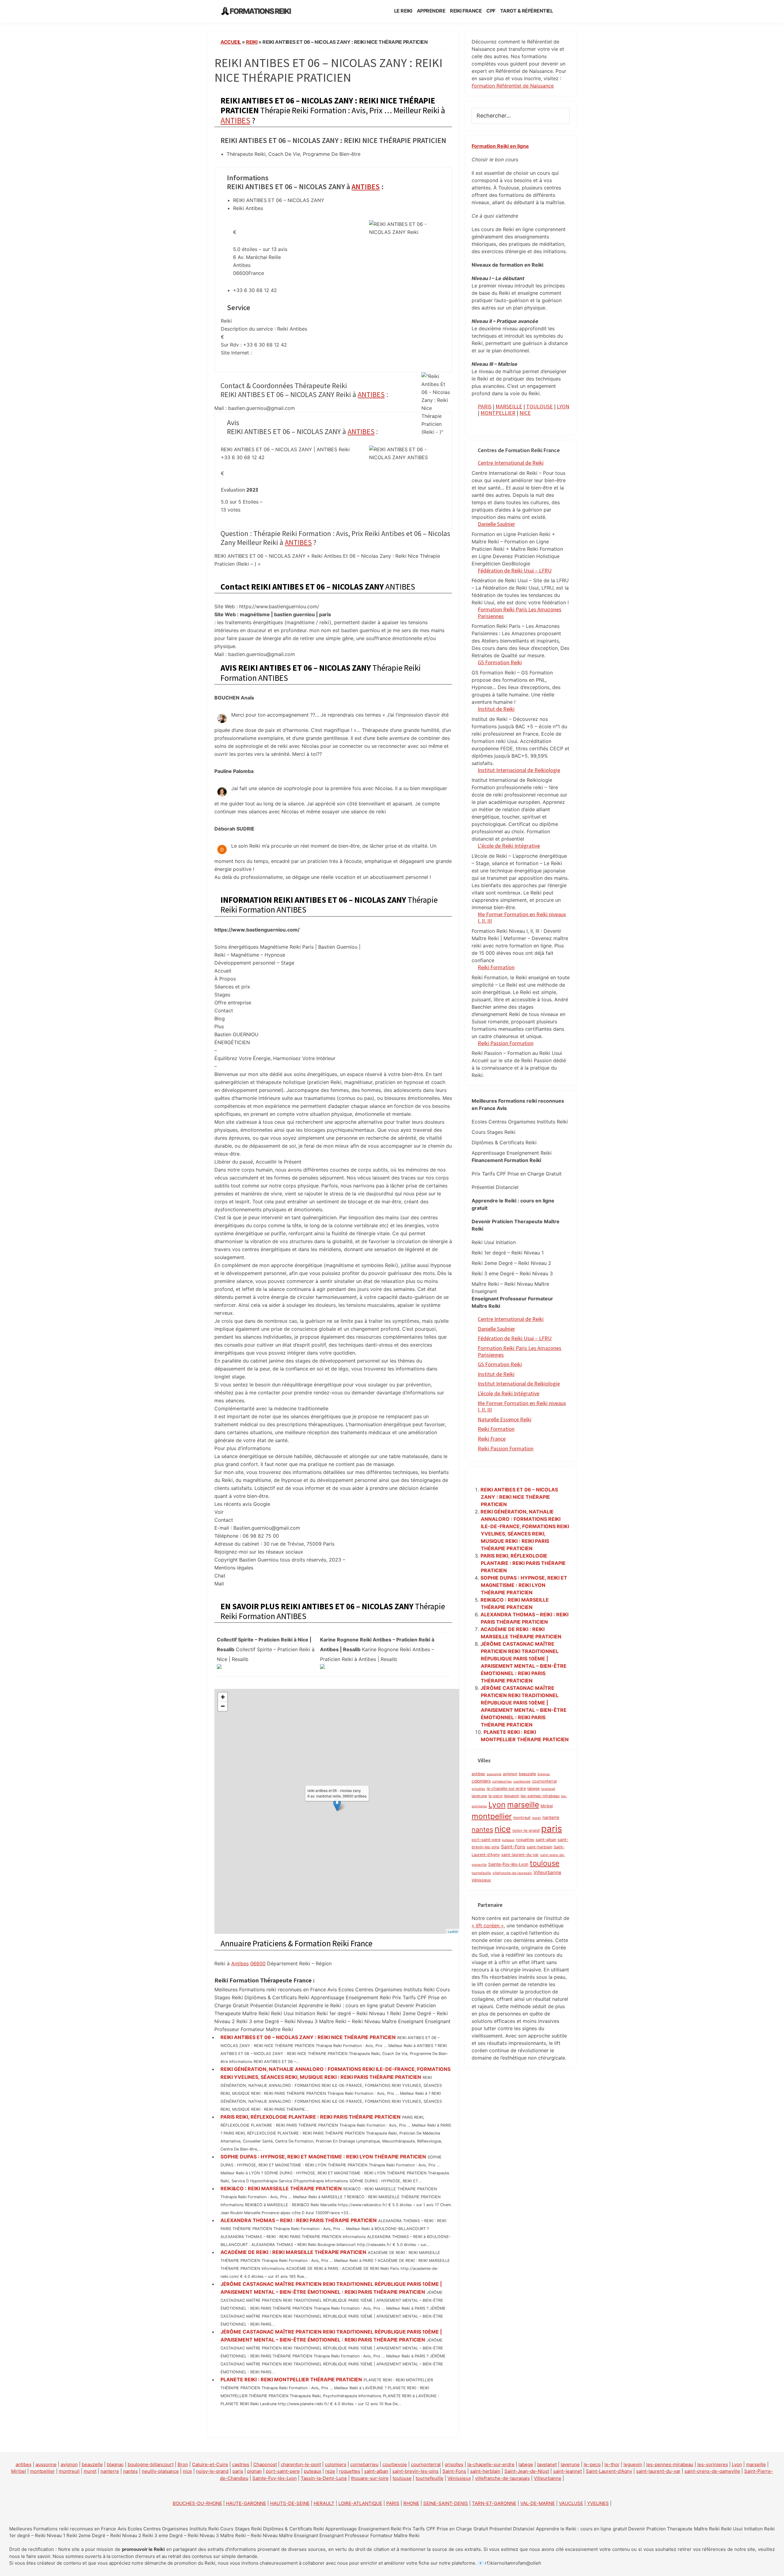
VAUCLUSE (571, 2503)
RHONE (411, 2503)
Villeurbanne (547, 1872)
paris (552, 1829)
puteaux (508, 1840)
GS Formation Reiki (500, 662)
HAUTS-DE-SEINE (290, 2503)
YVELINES (598, 2503)
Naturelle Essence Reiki (505, 1419)
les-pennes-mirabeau (540, 1796)
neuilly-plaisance (160, 2471)
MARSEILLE (509, 406)
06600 (258, 1963)
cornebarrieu (502, 1781)
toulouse (545, 1863)
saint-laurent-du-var (520, 1855)
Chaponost (265, 2464)
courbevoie (522, 1781)
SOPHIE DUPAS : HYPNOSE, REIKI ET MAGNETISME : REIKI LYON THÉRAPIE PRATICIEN (323, 2157)
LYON (563, 406)
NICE (525, 413)
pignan (254, 2471)
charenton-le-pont (301, 2464)
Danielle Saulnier (496, 524)
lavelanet (548, 1789)
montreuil (522, 1818)
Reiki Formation (496, 967)
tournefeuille (481, 1873)
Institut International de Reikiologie (519, 1384)
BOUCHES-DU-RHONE (197, 2503)
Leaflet (453, 1931)
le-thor (612, 2464)
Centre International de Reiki (511, 463)
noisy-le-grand (526, 1830)
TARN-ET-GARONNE (494, 2503)
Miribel (547, 1806)
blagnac (544, 1774)
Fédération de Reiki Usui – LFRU (515, 570)
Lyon (497, 1805)
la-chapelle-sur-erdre (506, 1789)
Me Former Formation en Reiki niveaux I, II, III (522, 918)
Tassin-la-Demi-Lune (324, 2478)
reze (330, 2471)
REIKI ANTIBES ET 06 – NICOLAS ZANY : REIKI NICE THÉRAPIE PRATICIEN (308, 2037)
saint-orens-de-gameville (712, 2471)
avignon (510, 1774)
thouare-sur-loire (370, 2478)
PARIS (485, 406)
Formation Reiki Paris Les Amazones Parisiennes (520, 613)
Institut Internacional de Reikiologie (519, 770)
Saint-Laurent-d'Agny (609, 2471)
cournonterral (544, 1781)
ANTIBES (235, 120)
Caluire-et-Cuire (210, 2464)
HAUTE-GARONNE (246, 2503)
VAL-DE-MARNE (538, 2503)
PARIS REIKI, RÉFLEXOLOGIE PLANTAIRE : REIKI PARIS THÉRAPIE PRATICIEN (311, 2117)
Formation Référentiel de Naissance (513, 86)
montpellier (492, 1816)
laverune (479, 1796)
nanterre (551, 1817)
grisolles (478, 1789)
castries (241, 2464)
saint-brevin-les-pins (415, 2471)
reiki (252, 42)
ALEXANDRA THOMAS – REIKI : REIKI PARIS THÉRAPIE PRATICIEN (299, 2220)
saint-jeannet (567, 2471)
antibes (478, 1774)
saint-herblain (539, 1847)
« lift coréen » (488, 1925)
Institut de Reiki (496, 709)
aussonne (494, 1774)
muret (536, 1818)
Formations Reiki (260, 11)
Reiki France (492, 1439)
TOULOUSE (539, 406)
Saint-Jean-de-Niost (527, 2471)
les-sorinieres (713, 2464)
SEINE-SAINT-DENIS (446, 2503)
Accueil (231, 42)
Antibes (240, 1963)
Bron (183, 2464)
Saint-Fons (513, 1847)
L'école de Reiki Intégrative (509, 1393)
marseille (523, 1805)
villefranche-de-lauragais (512, 1873)
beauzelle (527, 1774)
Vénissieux (481, 1880)
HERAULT (324, 2503)
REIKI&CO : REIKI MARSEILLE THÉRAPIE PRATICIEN (281, 2188)
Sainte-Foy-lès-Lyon (508, 1864)
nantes (482, 1829)
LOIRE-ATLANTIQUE (360, 2503)
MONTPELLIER (498, 413)
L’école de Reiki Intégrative (509, 846)
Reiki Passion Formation (506, 1043)
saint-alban (546, 1840)
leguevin (512, 1796)
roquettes (525, 1840)
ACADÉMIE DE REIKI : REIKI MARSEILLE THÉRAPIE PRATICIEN (293, 2252)
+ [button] (223, 1697)
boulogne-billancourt (151, 2464)
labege (533, 1789)
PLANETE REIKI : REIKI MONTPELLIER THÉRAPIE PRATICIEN (291, 2379)
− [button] (223, 1706)
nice (503, 1829)
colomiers (481, 1781)
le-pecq (496, 1796)
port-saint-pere (486, 1840)
